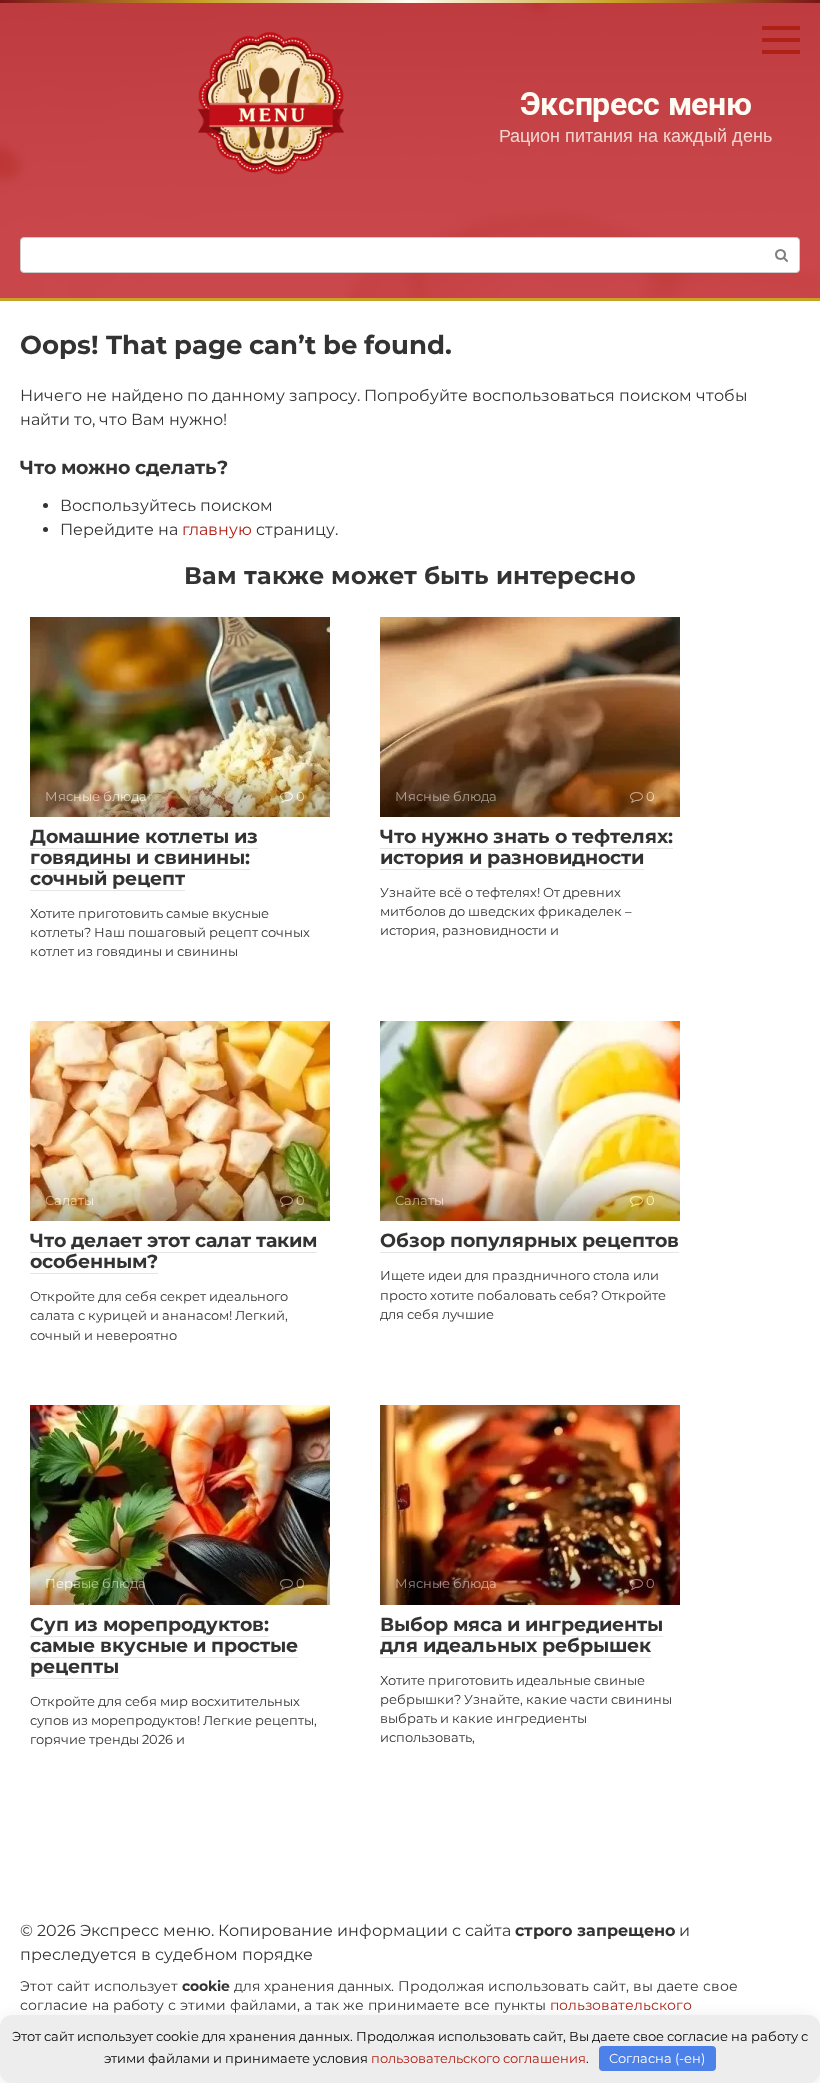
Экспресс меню (636, 104)
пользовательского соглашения (478, 2058)
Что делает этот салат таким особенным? (173, 1251)
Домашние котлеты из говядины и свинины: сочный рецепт (144, 857)
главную (217, 529)
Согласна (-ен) (657, 2058)
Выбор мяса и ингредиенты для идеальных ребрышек (521, 1635)
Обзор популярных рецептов (529, 1240)
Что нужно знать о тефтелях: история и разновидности (526, 847)
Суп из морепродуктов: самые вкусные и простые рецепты (164, 1645)
